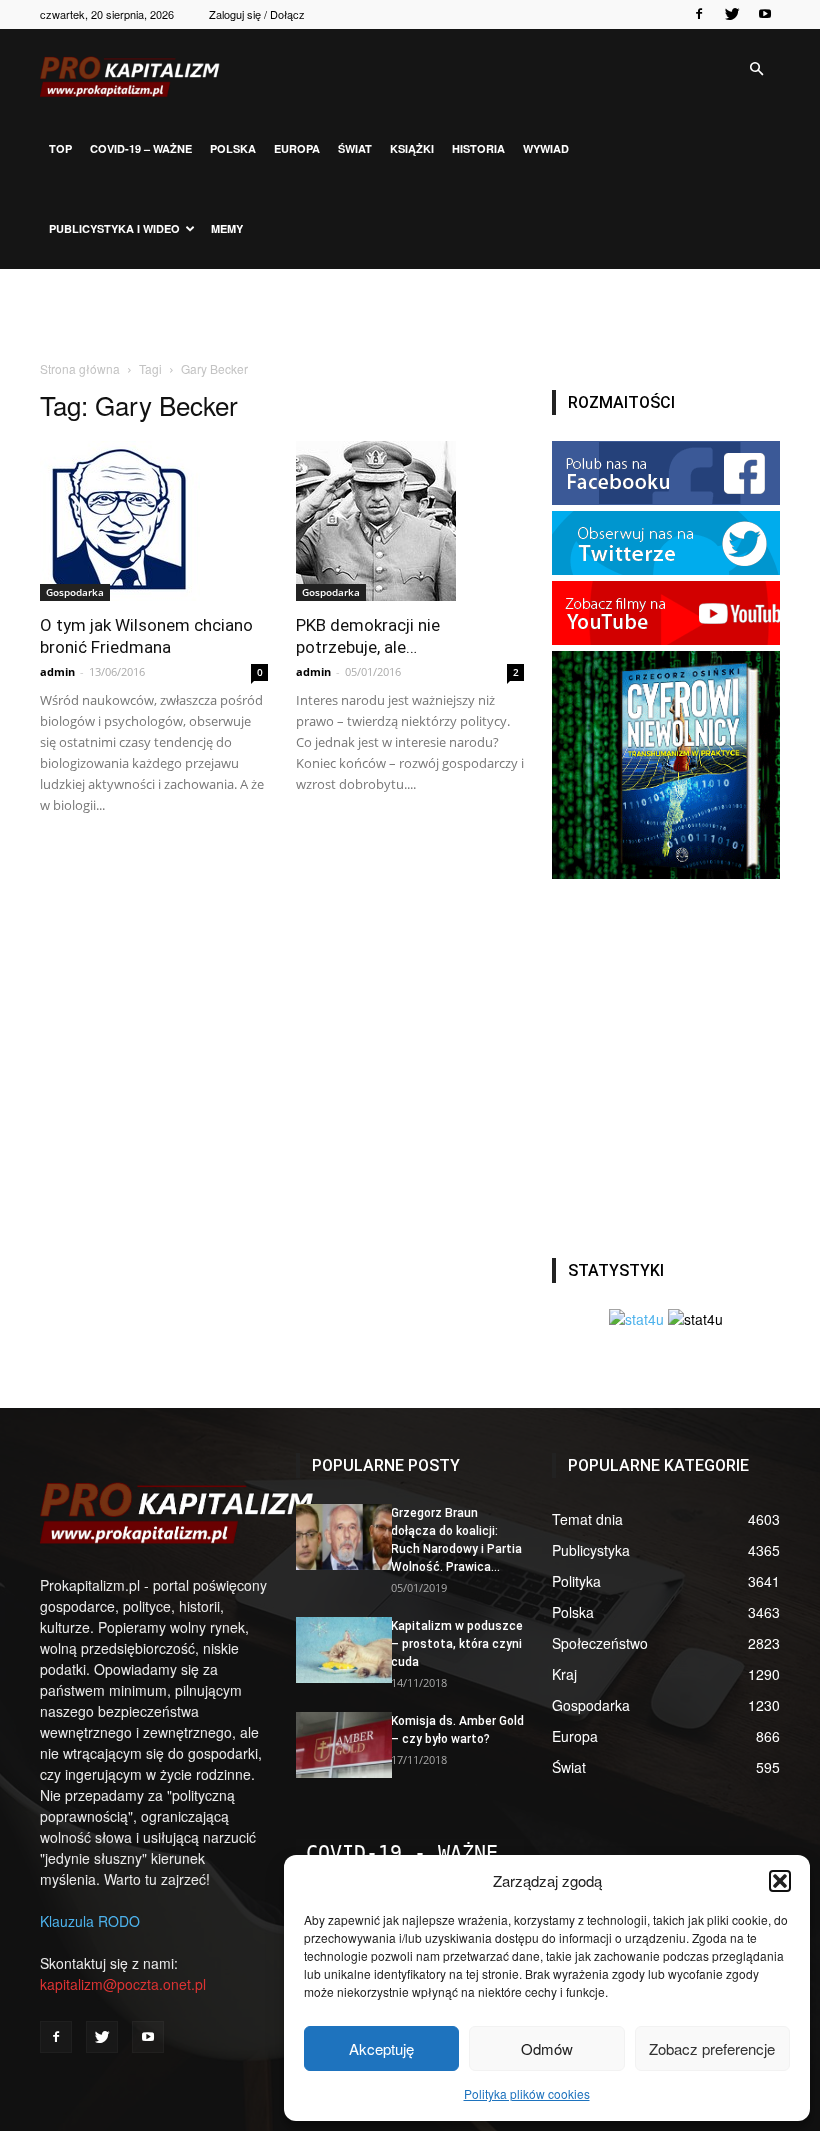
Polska (233, 148)
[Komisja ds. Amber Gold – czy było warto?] (336, 1745)
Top (60, 148)
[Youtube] (765, 14)
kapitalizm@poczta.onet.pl (123, 1984)
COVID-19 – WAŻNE (141, 148)
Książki (412, 148)
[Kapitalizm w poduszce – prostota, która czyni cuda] (336, 1650)
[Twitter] (732, 14)
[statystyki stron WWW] (636, 1319)
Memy (227, 228)
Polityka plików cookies (527, 2093)
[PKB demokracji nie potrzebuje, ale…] (410, 521)
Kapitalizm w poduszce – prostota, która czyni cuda (457, 1644)
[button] (780, 1881)
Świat (355, 148)
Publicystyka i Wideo (114, 228)
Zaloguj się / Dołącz (257, 14)
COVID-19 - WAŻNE (402, 1853)
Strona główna (80, 368)
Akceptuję (381, 2048)
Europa (297, 148)
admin (57, 671)
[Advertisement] (410, 313)
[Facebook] (699, 14)
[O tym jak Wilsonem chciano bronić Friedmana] (154, 521)
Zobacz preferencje (712, 2048)
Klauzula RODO (90, 1921)
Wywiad (546, 148)
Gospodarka (75, 592)
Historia (478, 148)
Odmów (547, 2048)
